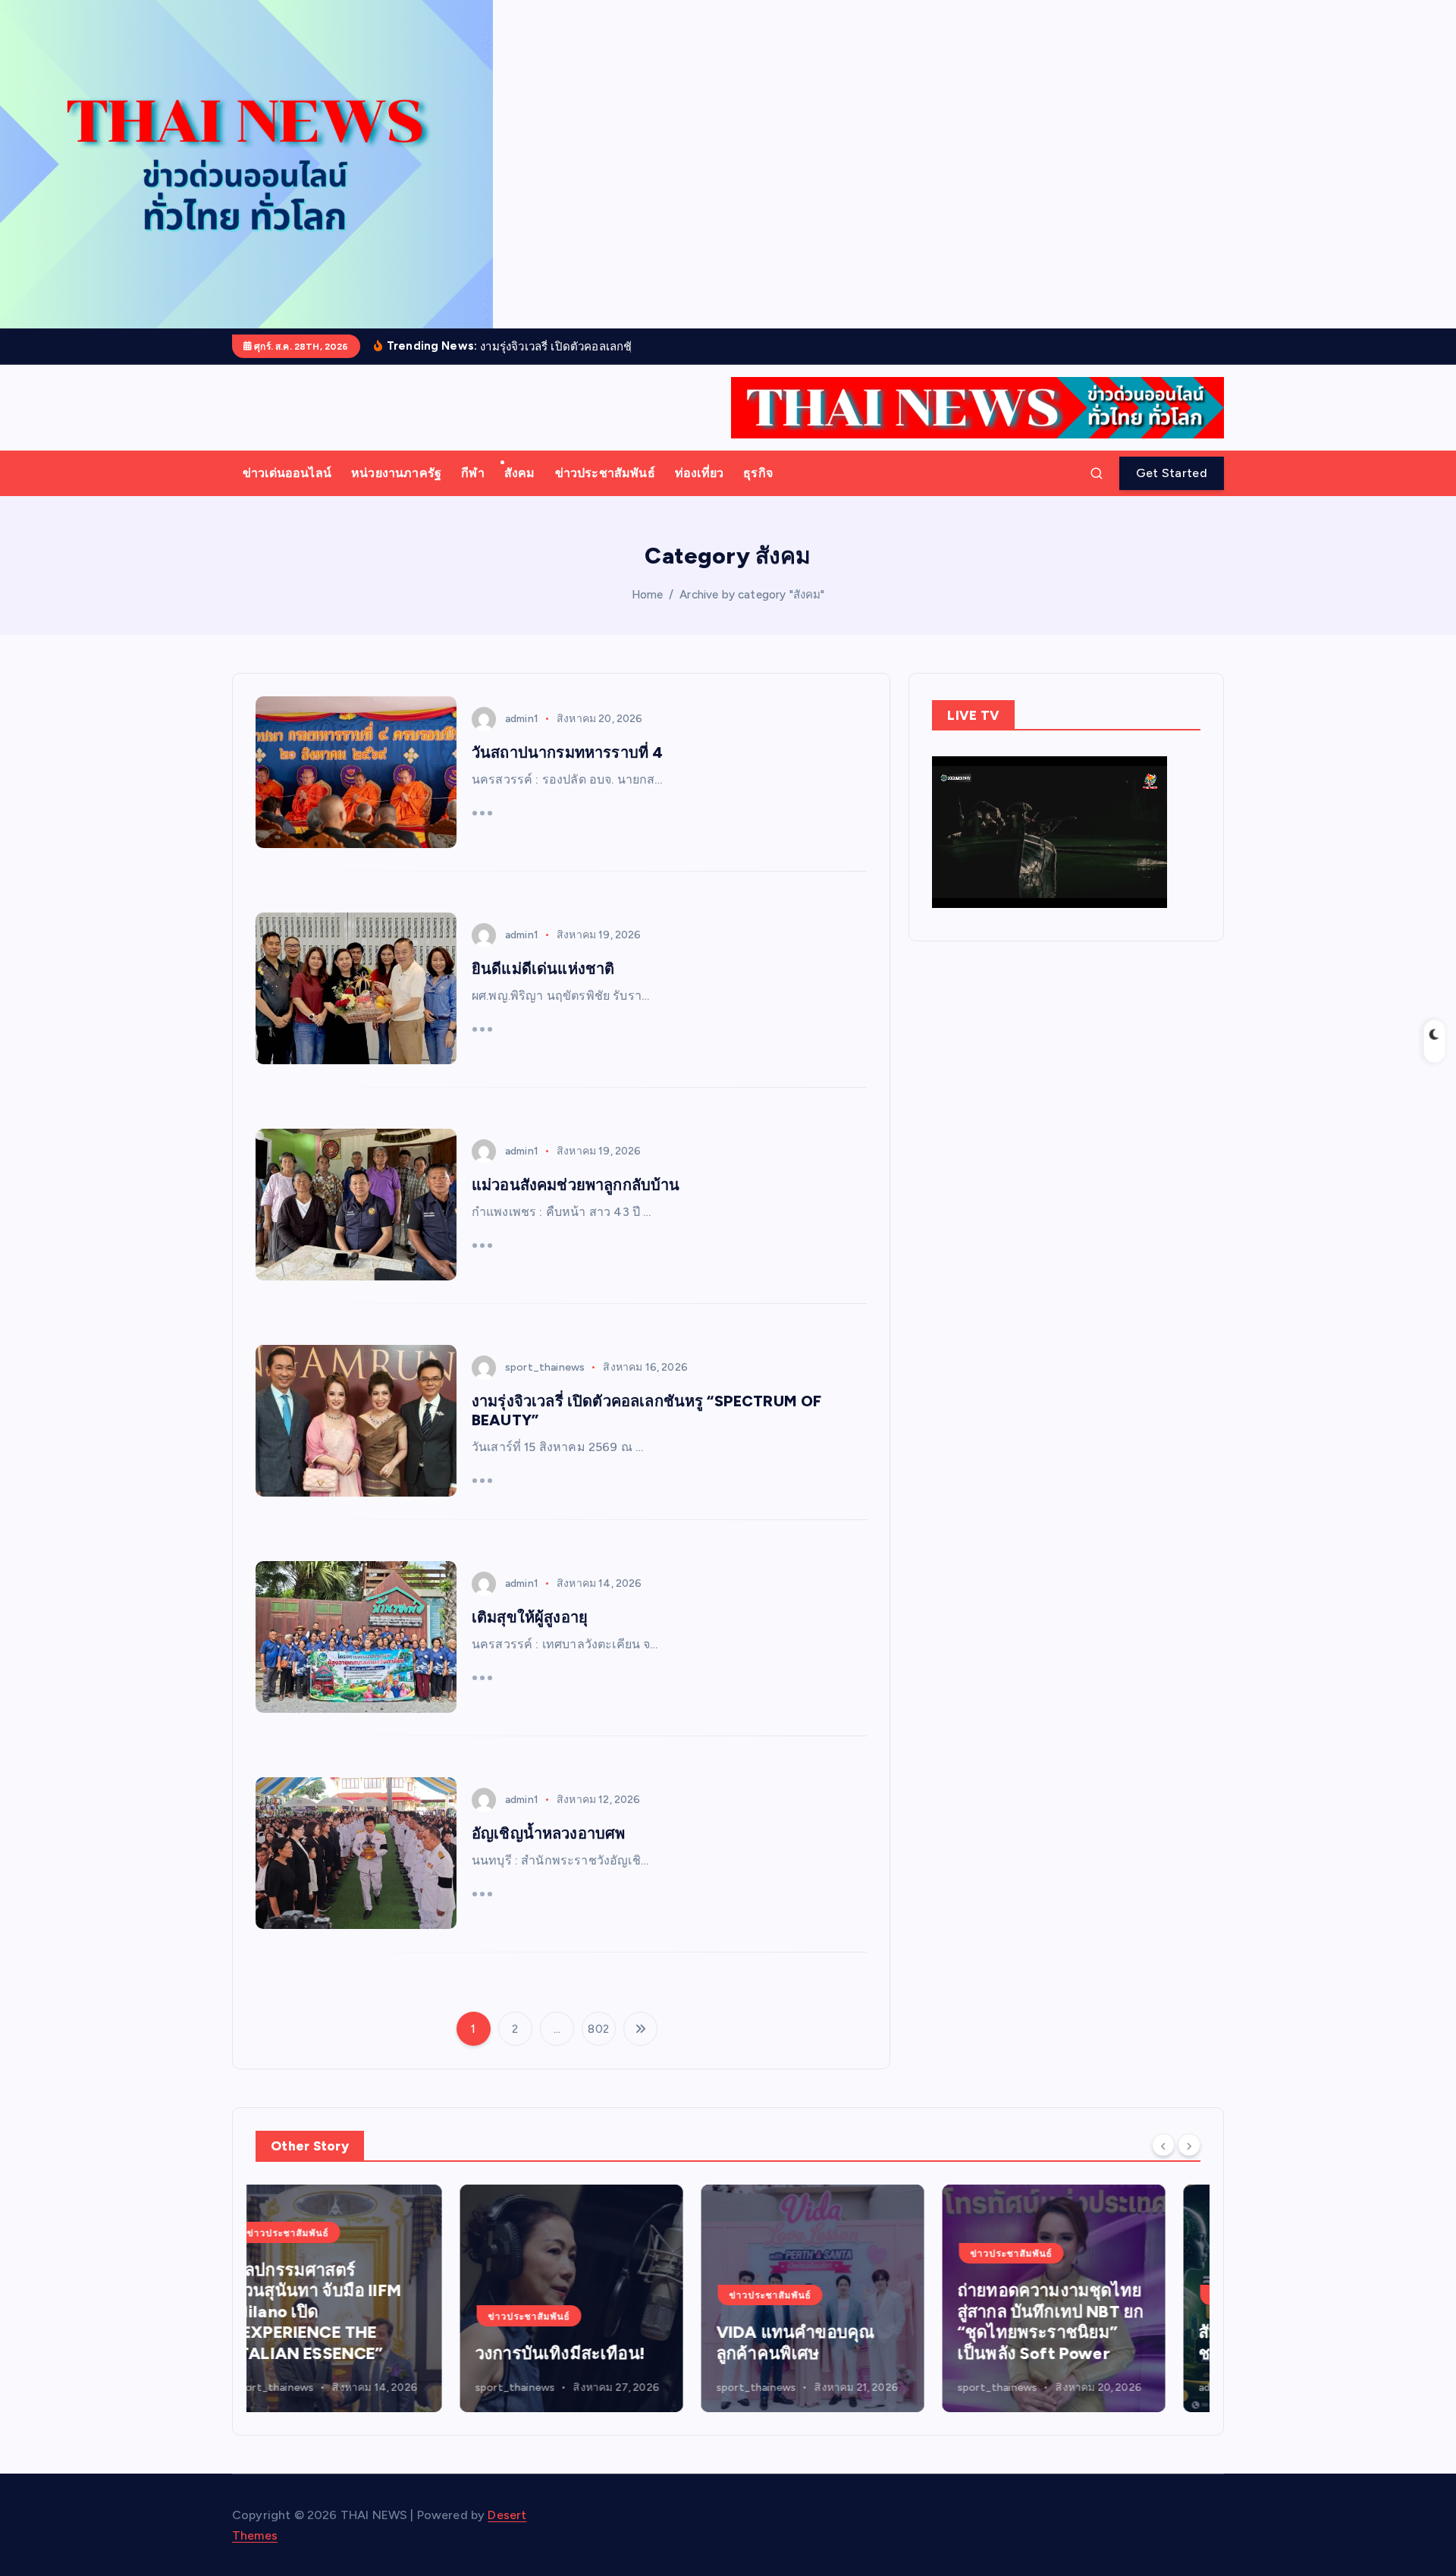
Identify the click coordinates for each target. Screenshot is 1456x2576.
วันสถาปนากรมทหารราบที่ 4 (567, 752)
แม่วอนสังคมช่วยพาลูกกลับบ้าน (576, 1185)
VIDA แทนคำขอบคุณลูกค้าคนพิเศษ (591, 2343)
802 (598, 2029)
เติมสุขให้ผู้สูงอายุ (530, 1617)
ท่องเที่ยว (699, 473)
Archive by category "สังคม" (752, 595)
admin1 (522, 719)
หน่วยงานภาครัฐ (396, 473)
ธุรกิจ (758, 473)
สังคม (520, 473)
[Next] (1189, 2144)
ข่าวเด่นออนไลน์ (287, 473)
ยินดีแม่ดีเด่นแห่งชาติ (543, 969)
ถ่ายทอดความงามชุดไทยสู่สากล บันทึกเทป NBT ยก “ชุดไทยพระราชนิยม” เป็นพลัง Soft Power (846, 2322)
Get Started (1172, 473)
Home (648, 595)
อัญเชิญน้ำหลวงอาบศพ (548, 1833)
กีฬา (472, 473)
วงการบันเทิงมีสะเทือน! (356, 2353)
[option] (367, 2298)
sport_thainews (545, 1367)
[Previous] (1163, 2144)
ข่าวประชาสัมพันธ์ (605, 473)
